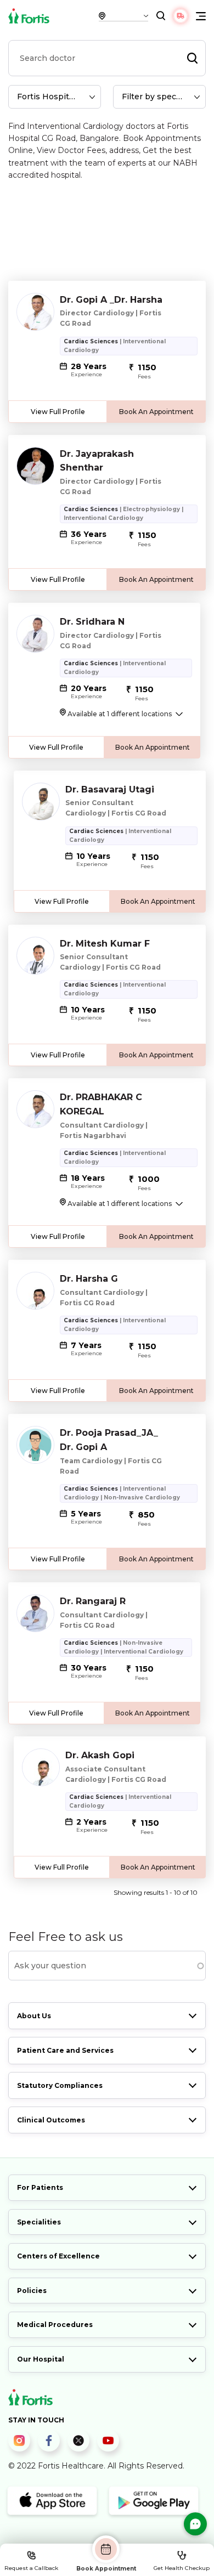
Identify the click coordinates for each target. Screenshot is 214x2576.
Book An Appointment (156, 412)
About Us (34, 2016)
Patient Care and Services (65, 2050)
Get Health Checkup (182, 2568)
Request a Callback (31, 2568)
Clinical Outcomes (51, 2120)
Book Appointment (106, 2568)
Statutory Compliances (60, 2085)
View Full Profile (58, 412)
